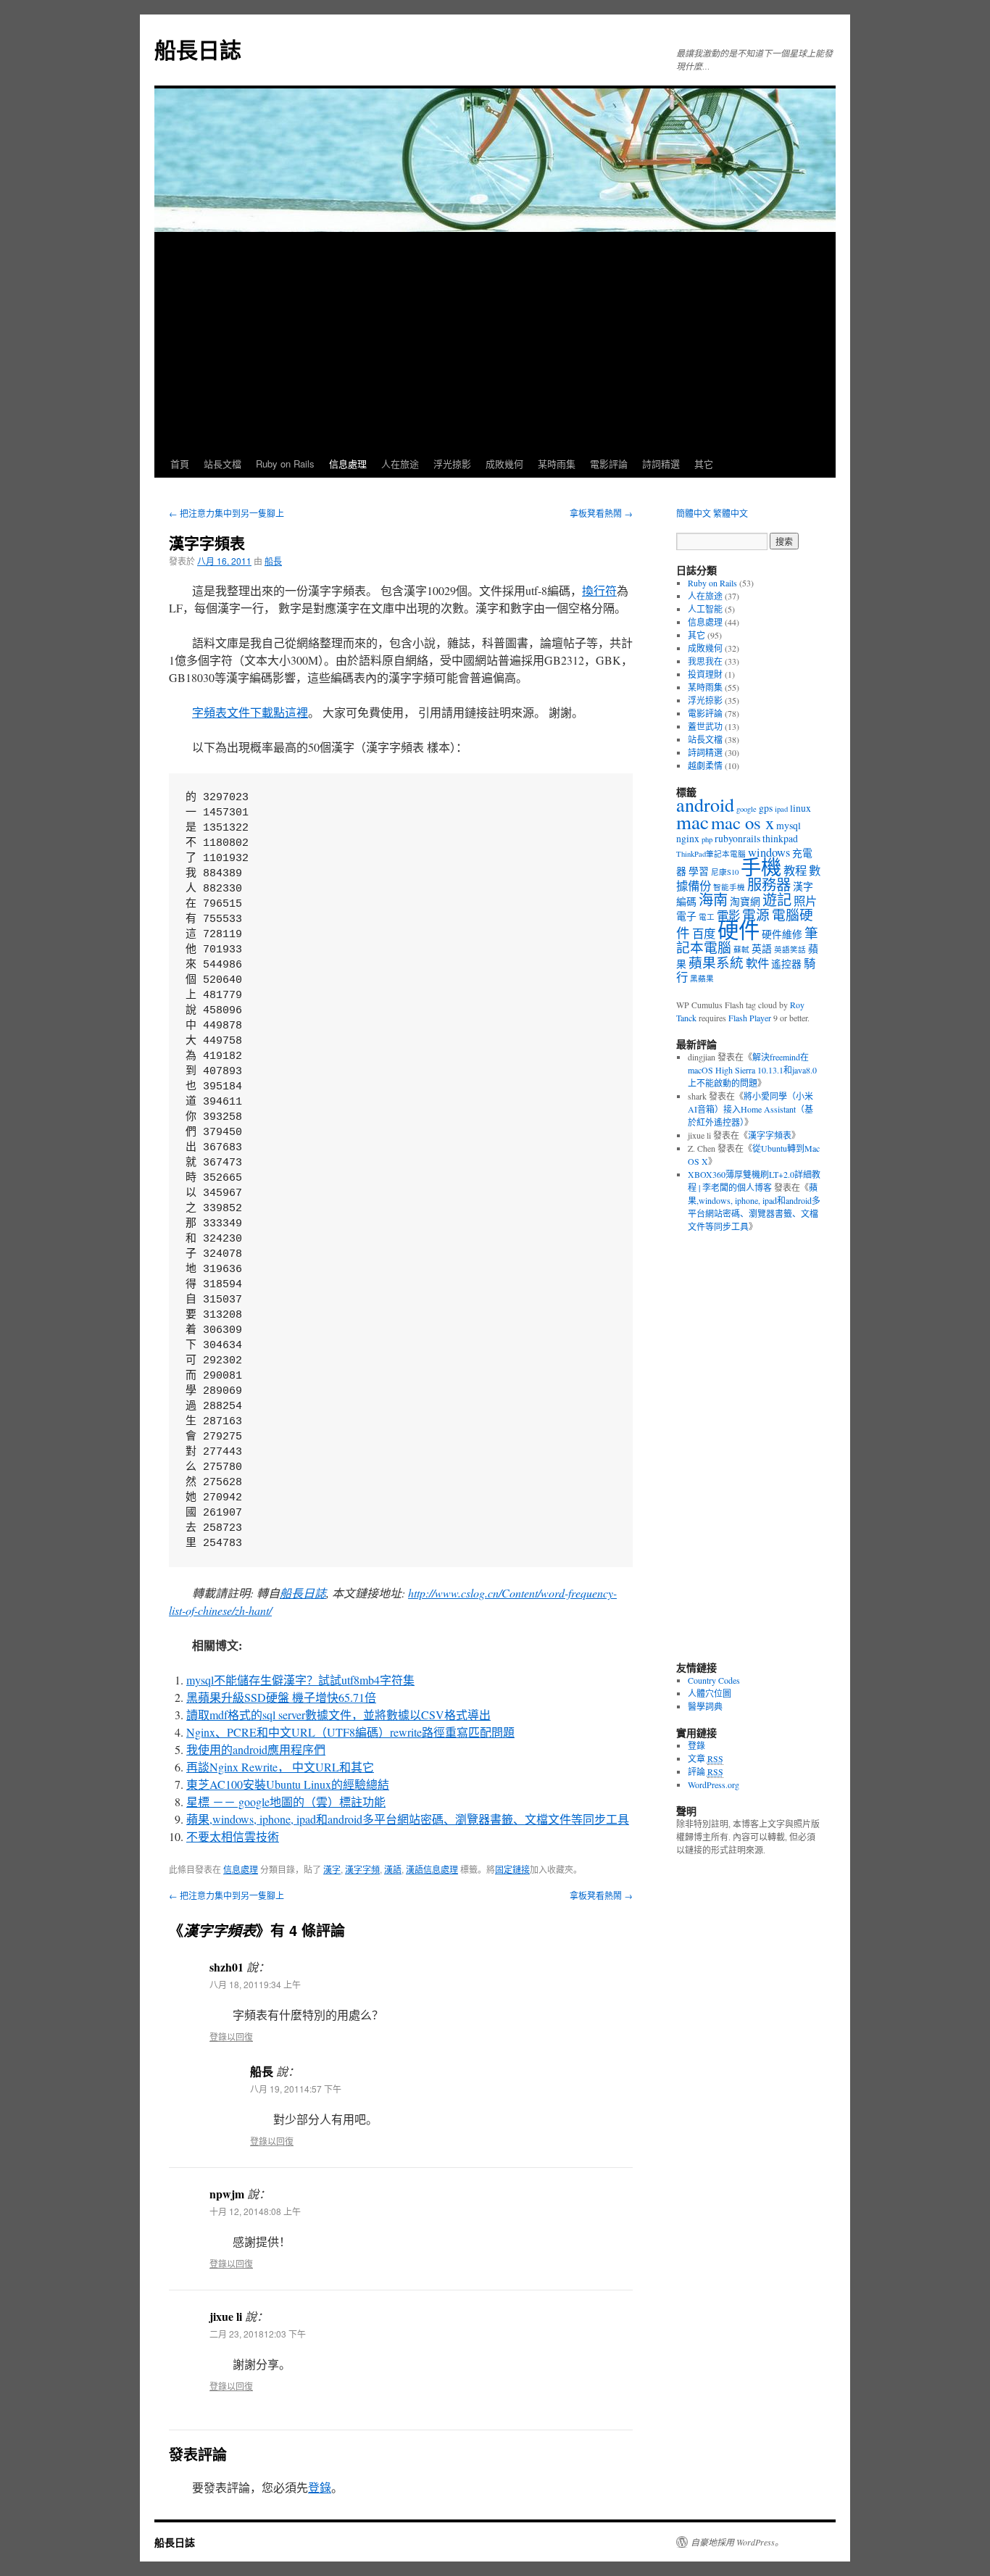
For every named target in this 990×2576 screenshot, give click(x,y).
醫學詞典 (705, 1706)
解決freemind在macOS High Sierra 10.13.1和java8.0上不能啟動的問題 (752, 1070)
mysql (789, 825)
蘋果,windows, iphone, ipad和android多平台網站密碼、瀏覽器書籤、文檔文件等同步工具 (408, 1819)
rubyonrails (737, 838)
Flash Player (750, 1018)
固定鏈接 (512, 1869)
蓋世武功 (705, 726)
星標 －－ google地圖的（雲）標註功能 (286, 1802)
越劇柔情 (705, 765)
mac (692, 822)
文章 (706, 1758)
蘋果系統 (716, 962)
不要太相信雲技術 (233, 1836)
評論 (706, 1771)
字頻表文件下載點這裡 (250, 712)
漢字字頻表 (770, 1135)
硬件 (739, 930)
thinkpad (780, 838)
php (707, 839)
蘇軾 (741, 950)
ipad (781, 809)
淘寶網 (745, 901)
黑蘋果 (702, 979)
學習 (699, 871)
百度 (704, 934)
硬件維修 (782, 934)
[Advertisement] (495, 341)
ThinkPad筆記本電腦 (711, 854)
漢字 (332, 1869)
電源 (756, 914)
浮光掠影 (452, 464)
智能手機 (729, 887)
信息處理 (348, 464)
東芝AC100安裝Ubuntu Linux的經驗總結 (288, 1784)
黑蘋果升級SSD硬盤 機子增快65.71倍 (281, 1697)
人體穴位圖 (710, 1693)
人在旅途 (400, 464)
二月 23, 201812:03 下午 (258, 2334)
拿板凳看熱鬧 (601, 513)
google (746, 809)
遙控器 (786, 964)
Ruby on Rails (285, 464)
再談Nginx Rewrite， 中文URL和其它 (280, 1767)
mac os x (742, 822)
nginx (688, 838)
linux (800, 808)
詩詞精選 (661, 464)
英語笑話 (790, 950)
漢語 (393, 1869)
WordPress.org (714, 1784)
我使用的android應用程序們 (256, 1749)
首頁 (180, 464)
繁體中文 (731, 513)
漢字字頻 (362, 1869)
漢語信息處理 (432, 1869)
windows (769, 852)
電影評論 (609, 464)
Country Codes (714, 1680)
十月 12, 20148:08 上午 (255, 2211)
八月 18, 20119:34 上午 (255, 1984)
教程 (795, 871)
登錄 (320, 2487)
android (705, 804)
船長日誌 (198, 49)
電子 (686, 916)
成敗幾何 (504, 464)
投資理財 (705, 674)
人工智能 (705, 609)
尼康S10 (725, 872)
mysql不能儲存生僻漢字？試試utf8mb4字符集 (300, 1680)
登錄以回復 (231, 2036)
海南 (713, 900)
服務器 (769, 885)
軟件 (757, 963)
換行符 (599, 590)
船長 (273, 561)
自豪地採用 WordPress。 (737, 2542)
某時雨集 (557, 464)
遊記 (777, 900)
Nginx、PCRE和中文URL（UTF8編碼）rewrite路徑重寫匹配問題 (350, 1732)
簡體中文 (694, 513)
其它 (704, 464)
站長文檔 (222, 464)
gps (766, 808)
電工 (707, 917)
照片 (805, 901)
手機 (761, 867)
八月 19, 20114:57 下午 (296, 2089)
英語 (762, 948)
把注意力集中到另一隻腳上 (226, 513)
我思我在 (705, 661)
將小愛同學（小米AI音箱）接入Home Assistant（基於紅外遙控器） (750, 1109)
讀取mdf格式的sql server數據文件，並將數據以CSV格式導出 (338, 1715)
